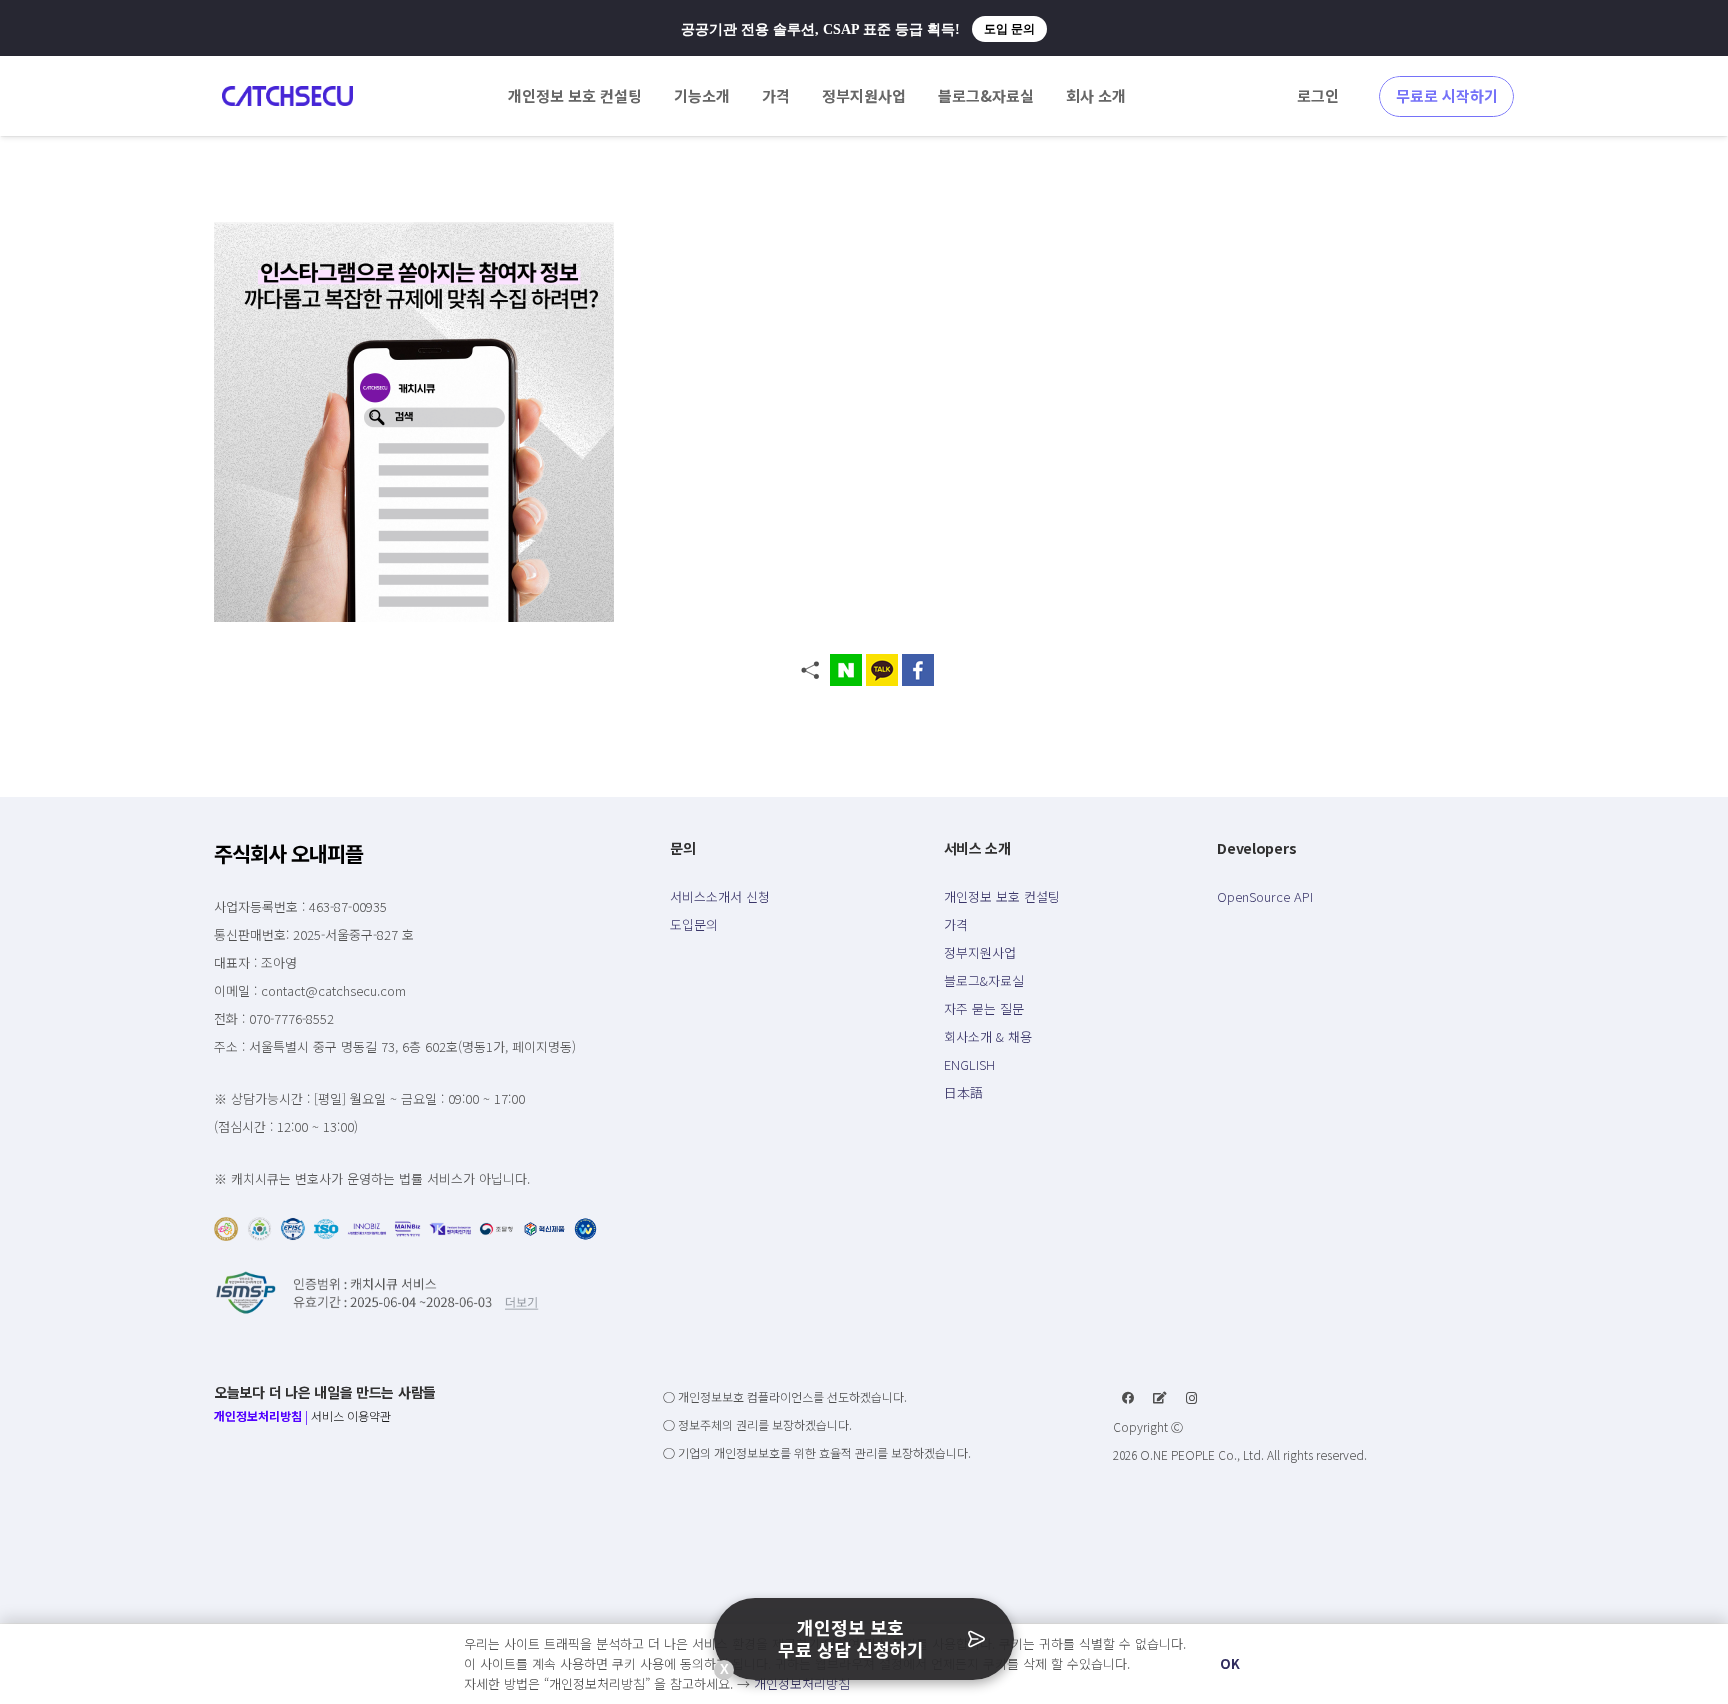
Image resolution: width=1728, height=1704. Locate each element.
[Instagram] (1192, 1398)
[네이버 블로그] (1160, 1398)
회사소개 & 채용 (988, 1036)
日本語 (963, 1092)
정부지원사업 (980, 952)
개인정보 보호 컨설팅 (1002, 896)
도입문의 (694, 924)
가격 (956, 924)
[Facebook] (1128, 1398)
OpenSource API (1265, 896)
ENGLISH (969, 1064)
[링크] (287, 96)
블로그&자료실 (984, 980)
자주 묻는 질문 (984, 1008)
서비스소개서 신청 (720, 896)
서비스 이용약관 (351, 1415)
